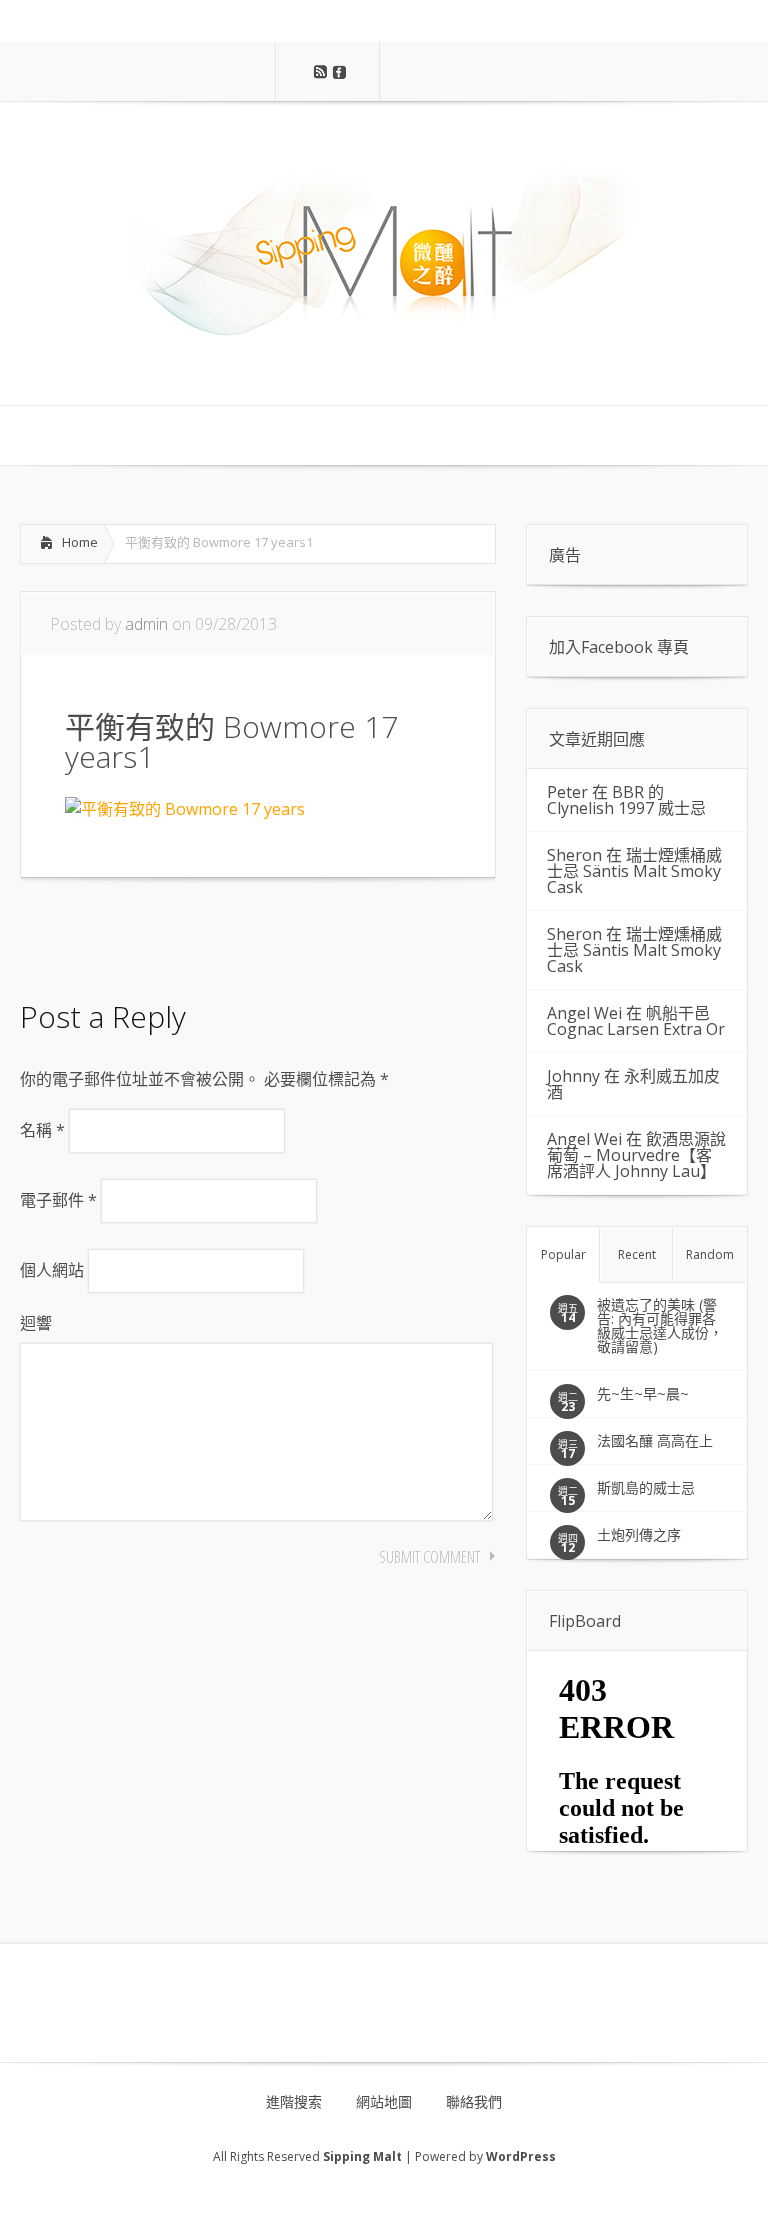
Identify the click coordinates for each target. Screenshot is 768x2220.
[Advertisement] (180, 933)
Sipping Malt (362, 2156)
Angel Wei (584, 1013)
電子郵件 (58, 1200)
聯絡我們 (474, 2102)
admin (146, 624)
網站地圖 (384, 2102)
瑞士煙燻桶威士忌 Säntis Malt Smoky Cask (634, 871)
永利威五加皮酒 (633, 1084)
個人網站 (52, 1270)
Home (80, 542)
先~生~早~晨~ (643, 1393)
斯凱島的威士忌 (646, 1487)
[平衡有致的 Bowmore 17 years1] (185, 809)
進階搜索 (294, 2102)
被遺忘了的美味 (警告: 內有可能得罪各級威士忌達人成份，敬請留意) (660, 1325)
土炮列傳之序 (639, 1534)
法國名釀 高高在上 (655, 1440)
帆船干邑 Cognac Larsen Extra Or (636, 1021)
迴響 (36, 1323)
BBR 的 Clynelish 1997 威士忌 (626, 800)
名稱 (42, 1130)
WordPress (521, 2156)
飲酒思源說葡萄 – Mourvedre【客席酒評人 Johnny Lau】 (636, 1155)
